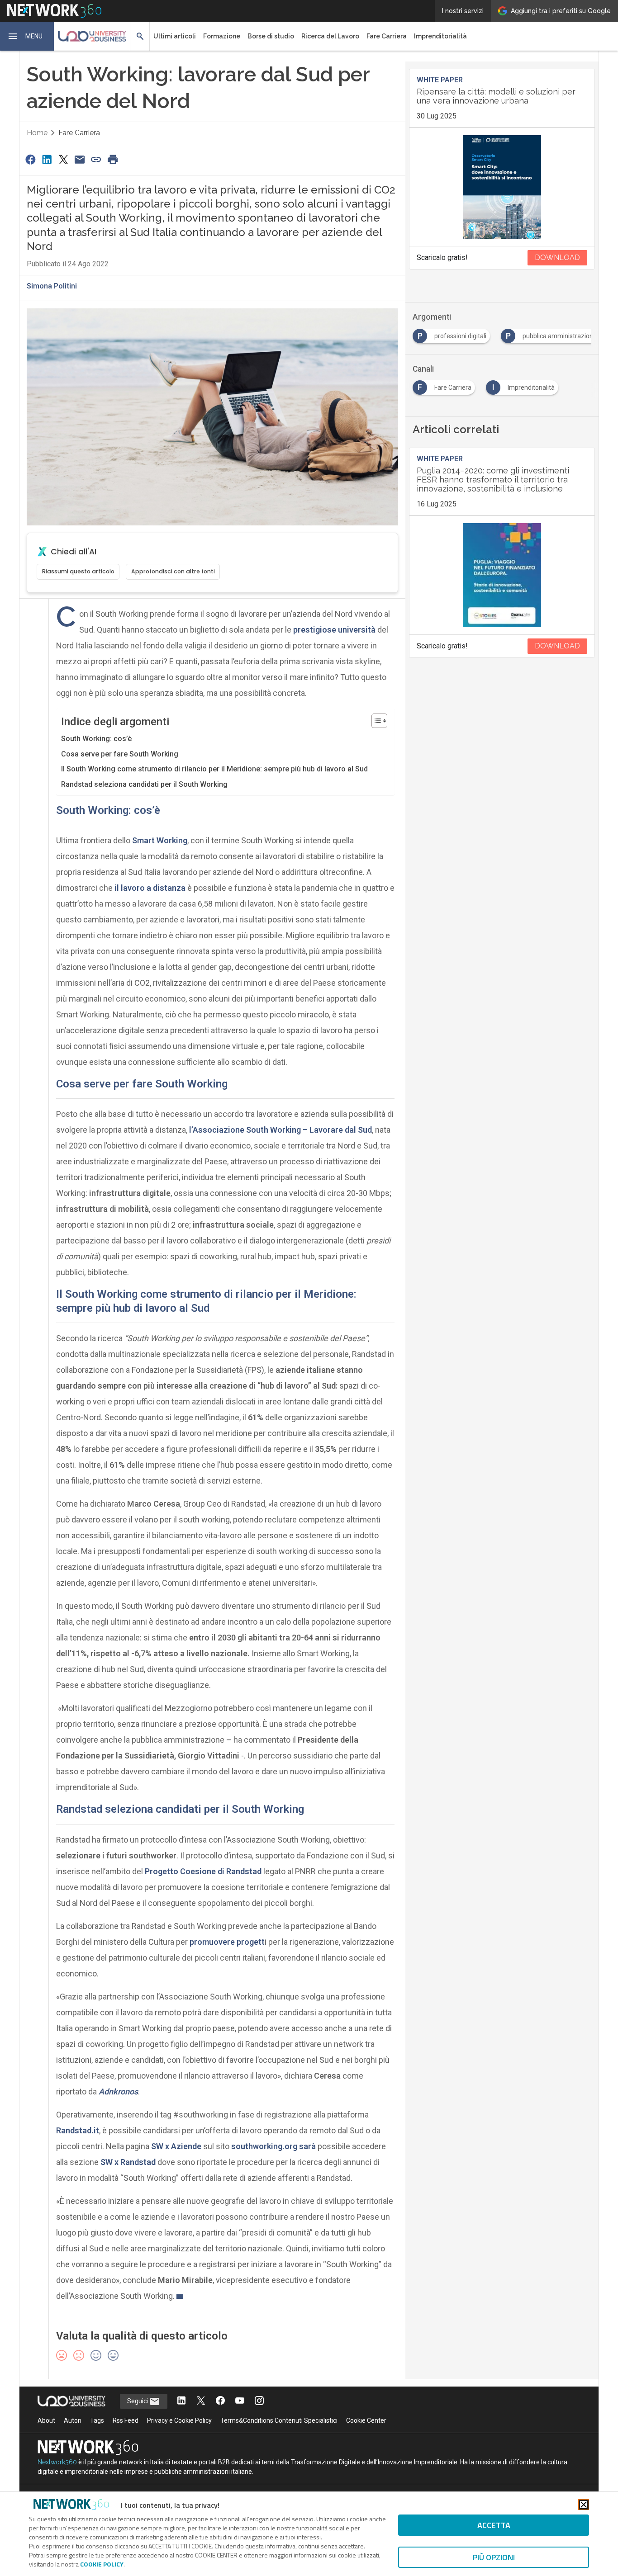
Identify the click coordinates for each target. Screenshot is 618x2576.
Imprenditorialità (440, 36)
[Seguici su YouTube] (240, 2401)
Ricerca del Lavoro (330, 36)
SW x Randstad (128, 2162)
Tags (97, 2420)
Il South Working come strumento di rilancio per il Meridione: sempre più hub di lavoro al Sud (214, 769)
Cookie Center (366, 2420)
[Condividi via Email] (80, 159)
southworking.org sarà (273, 2146)
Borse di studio (271, 36)
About (46, 2420)
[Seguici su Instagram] (259, 2401)
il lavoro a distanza (150, 888)
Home (37, 133)
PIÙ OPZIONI (494, 2557)
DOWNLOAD (557, 258)
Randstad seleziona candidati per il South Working (144, 784)
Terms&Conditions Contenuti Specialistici (279, 2420)
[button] (27, 36)
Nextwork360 (57, 2462)
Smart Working (160, 840)
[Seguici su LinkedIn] (181, 2401)
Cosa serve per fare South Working (120, 754)
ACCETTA (494, 2525)
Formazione (222, 36)
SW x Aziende (176, 2146)
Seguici (138, 2401)
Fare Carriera (387, 36)
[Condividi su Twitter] (63, 159)
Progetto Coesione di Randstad (203, 1871)
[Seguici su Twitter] (201, 2401)
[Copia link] (96, 159)
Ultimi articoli (175, 36)
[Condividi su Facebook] (30, 159)
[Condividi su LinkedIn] (47, 159)
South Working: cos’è (96, 739)
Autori (73, 2420)
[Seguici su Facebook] (220, 2401)
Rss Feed (126, 2420)
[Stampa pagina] (113, 159)
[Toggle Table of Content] (375, 721)
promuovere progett (226, 1942)
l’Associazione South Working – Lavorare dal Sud (280, 1130)
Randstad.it (78, 2130)
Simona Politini (52, 286)
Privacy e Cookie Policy (179, 2420)
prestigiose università (334, 630)
